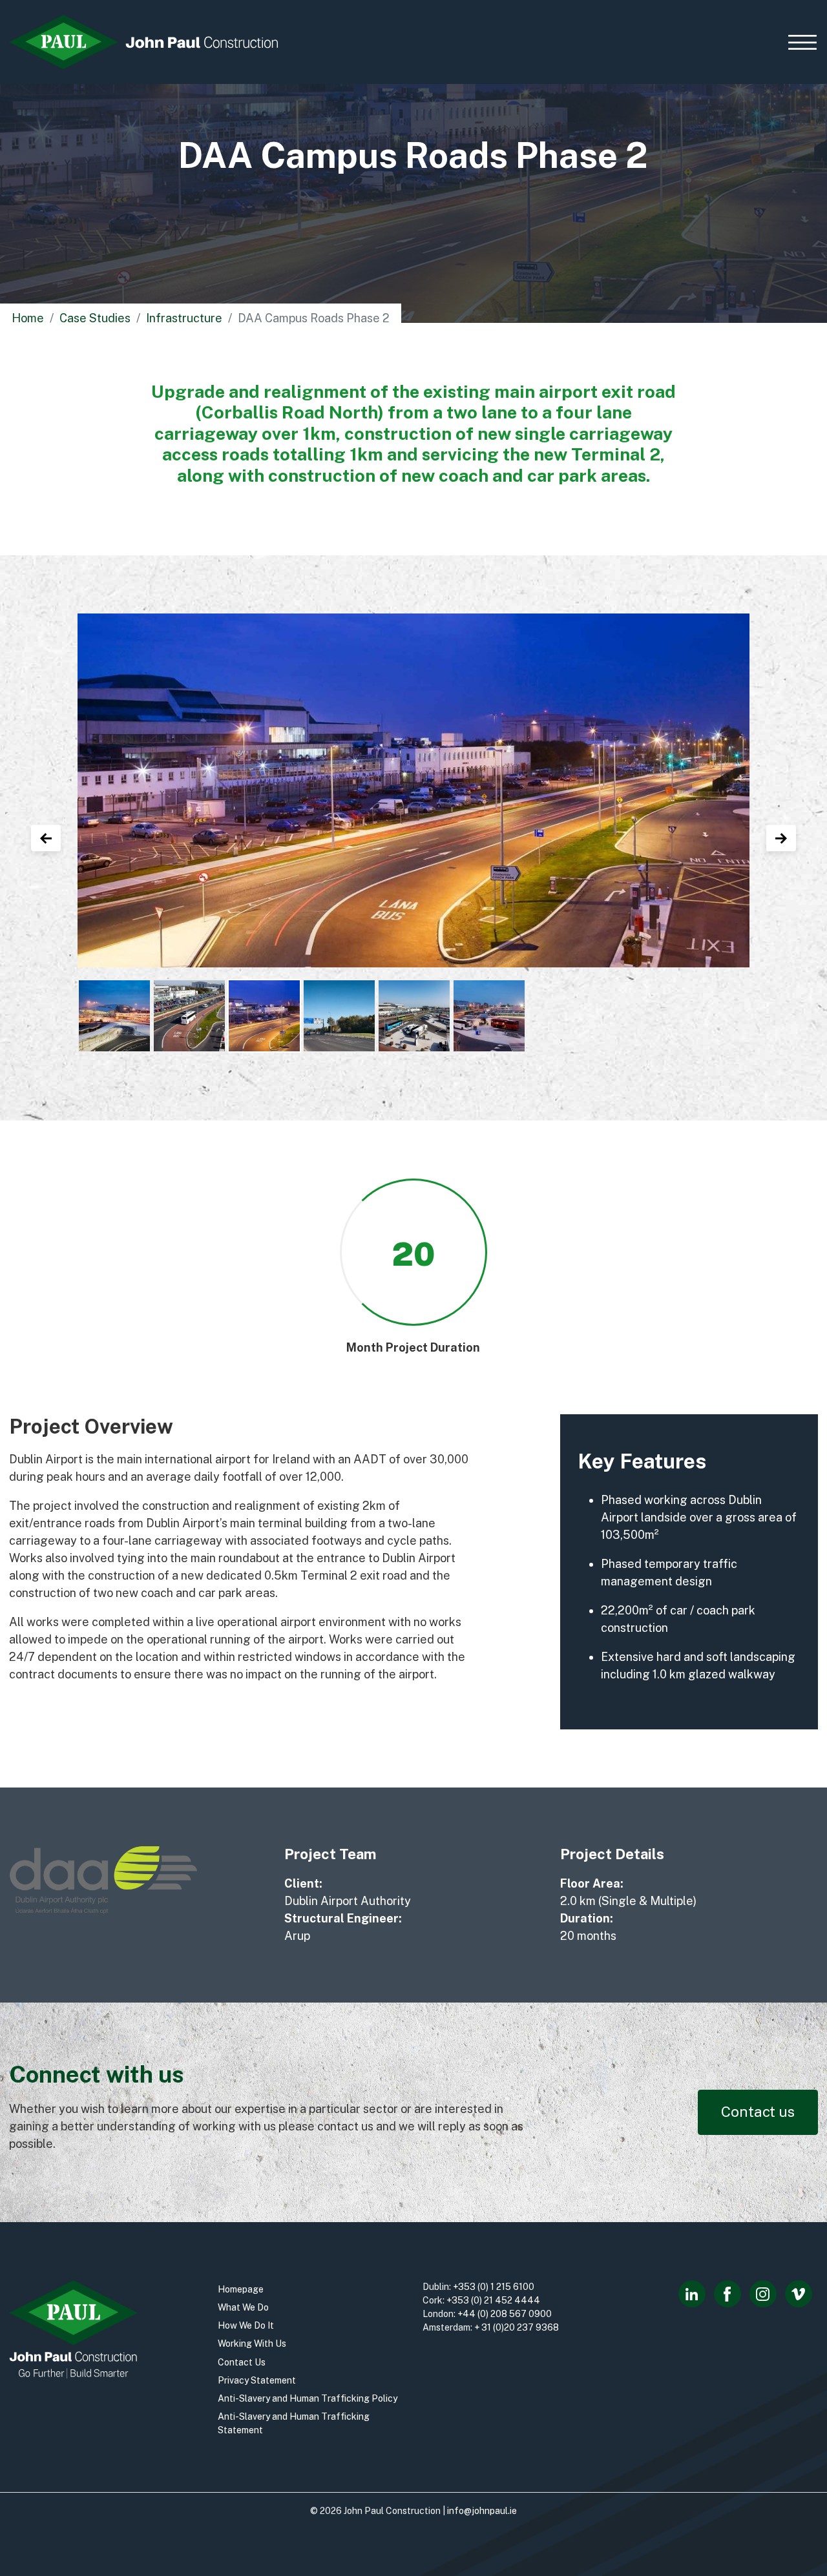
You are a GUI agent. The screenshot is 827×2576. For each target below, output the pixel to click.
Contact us (758, 2112)
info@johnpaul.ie (482, 2511)
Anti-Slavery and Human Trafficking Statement (294, 2423)
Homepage (241, 2289)
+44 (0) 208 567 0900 (505, 2314)
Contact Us (242, 2362)
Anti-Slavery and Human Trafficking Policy (308, 2398)
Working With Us (252, 2344)
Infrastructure (184, 318)
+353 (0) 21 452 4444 (493, 2300)
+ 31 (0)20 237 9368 (517, 2327)
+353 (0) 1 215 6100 (494, 2287)
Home (28, 318)
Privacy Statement (257, 2380)
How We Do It (246, 2325)
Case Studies (95, 318)
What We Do (243, 2307)
